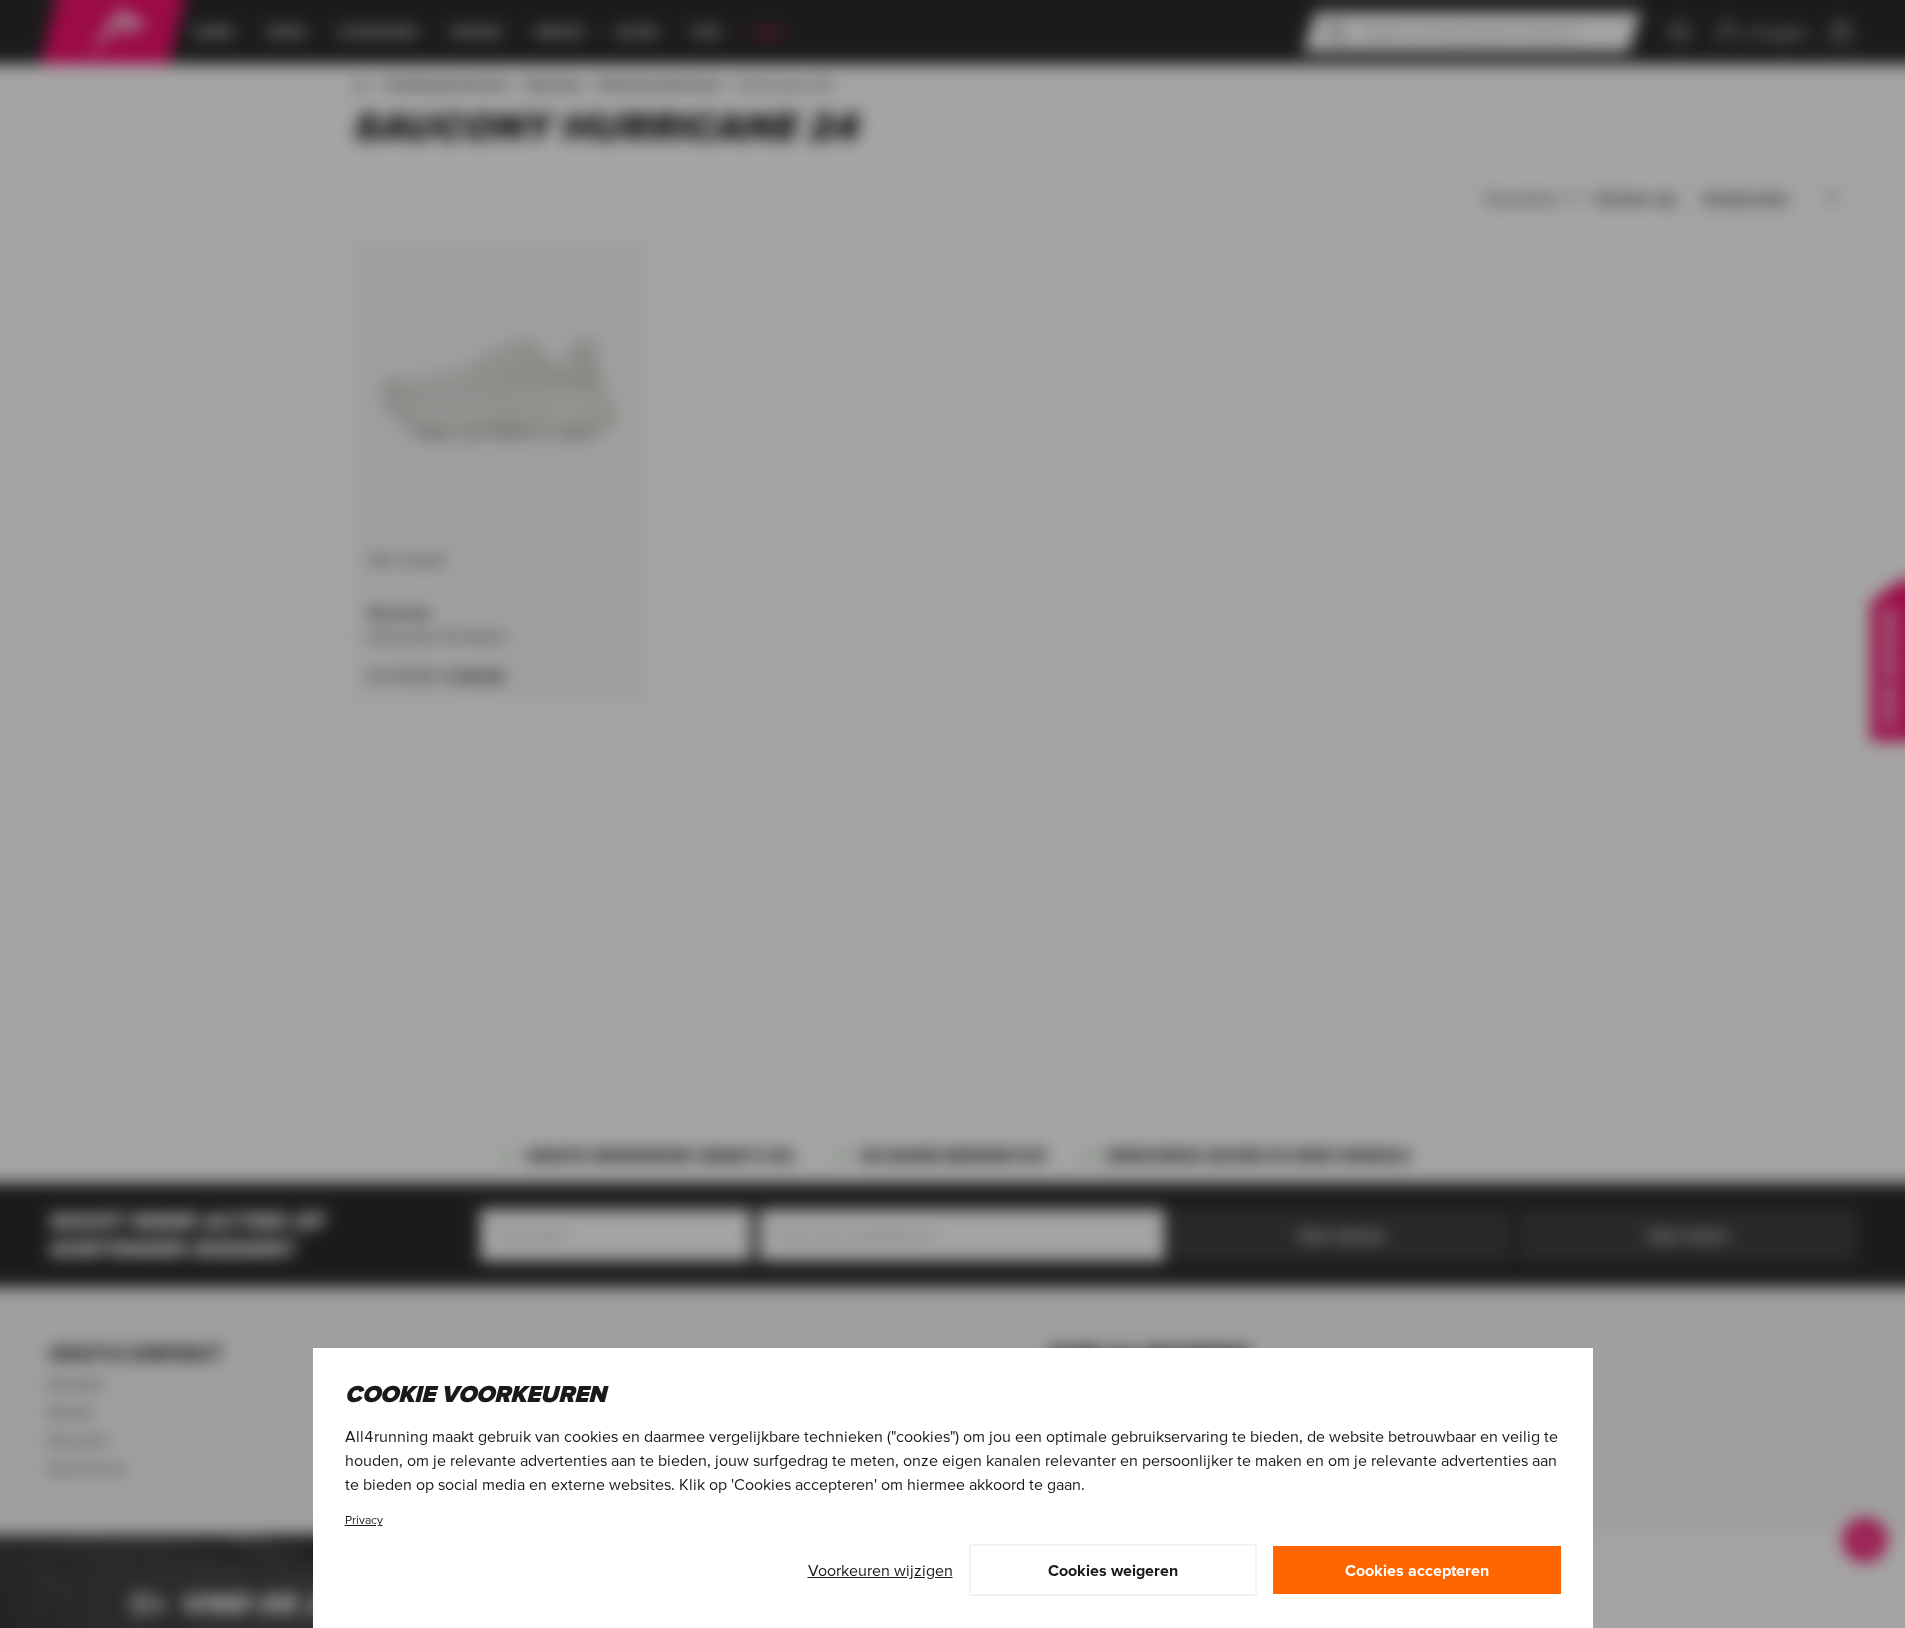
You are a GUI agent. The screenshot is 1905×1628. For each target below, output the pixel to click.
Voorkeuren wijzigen (880, 1570)
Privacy (364, 1519)
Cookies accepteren (1417, 1570)
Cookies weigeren (1113, 1570)
